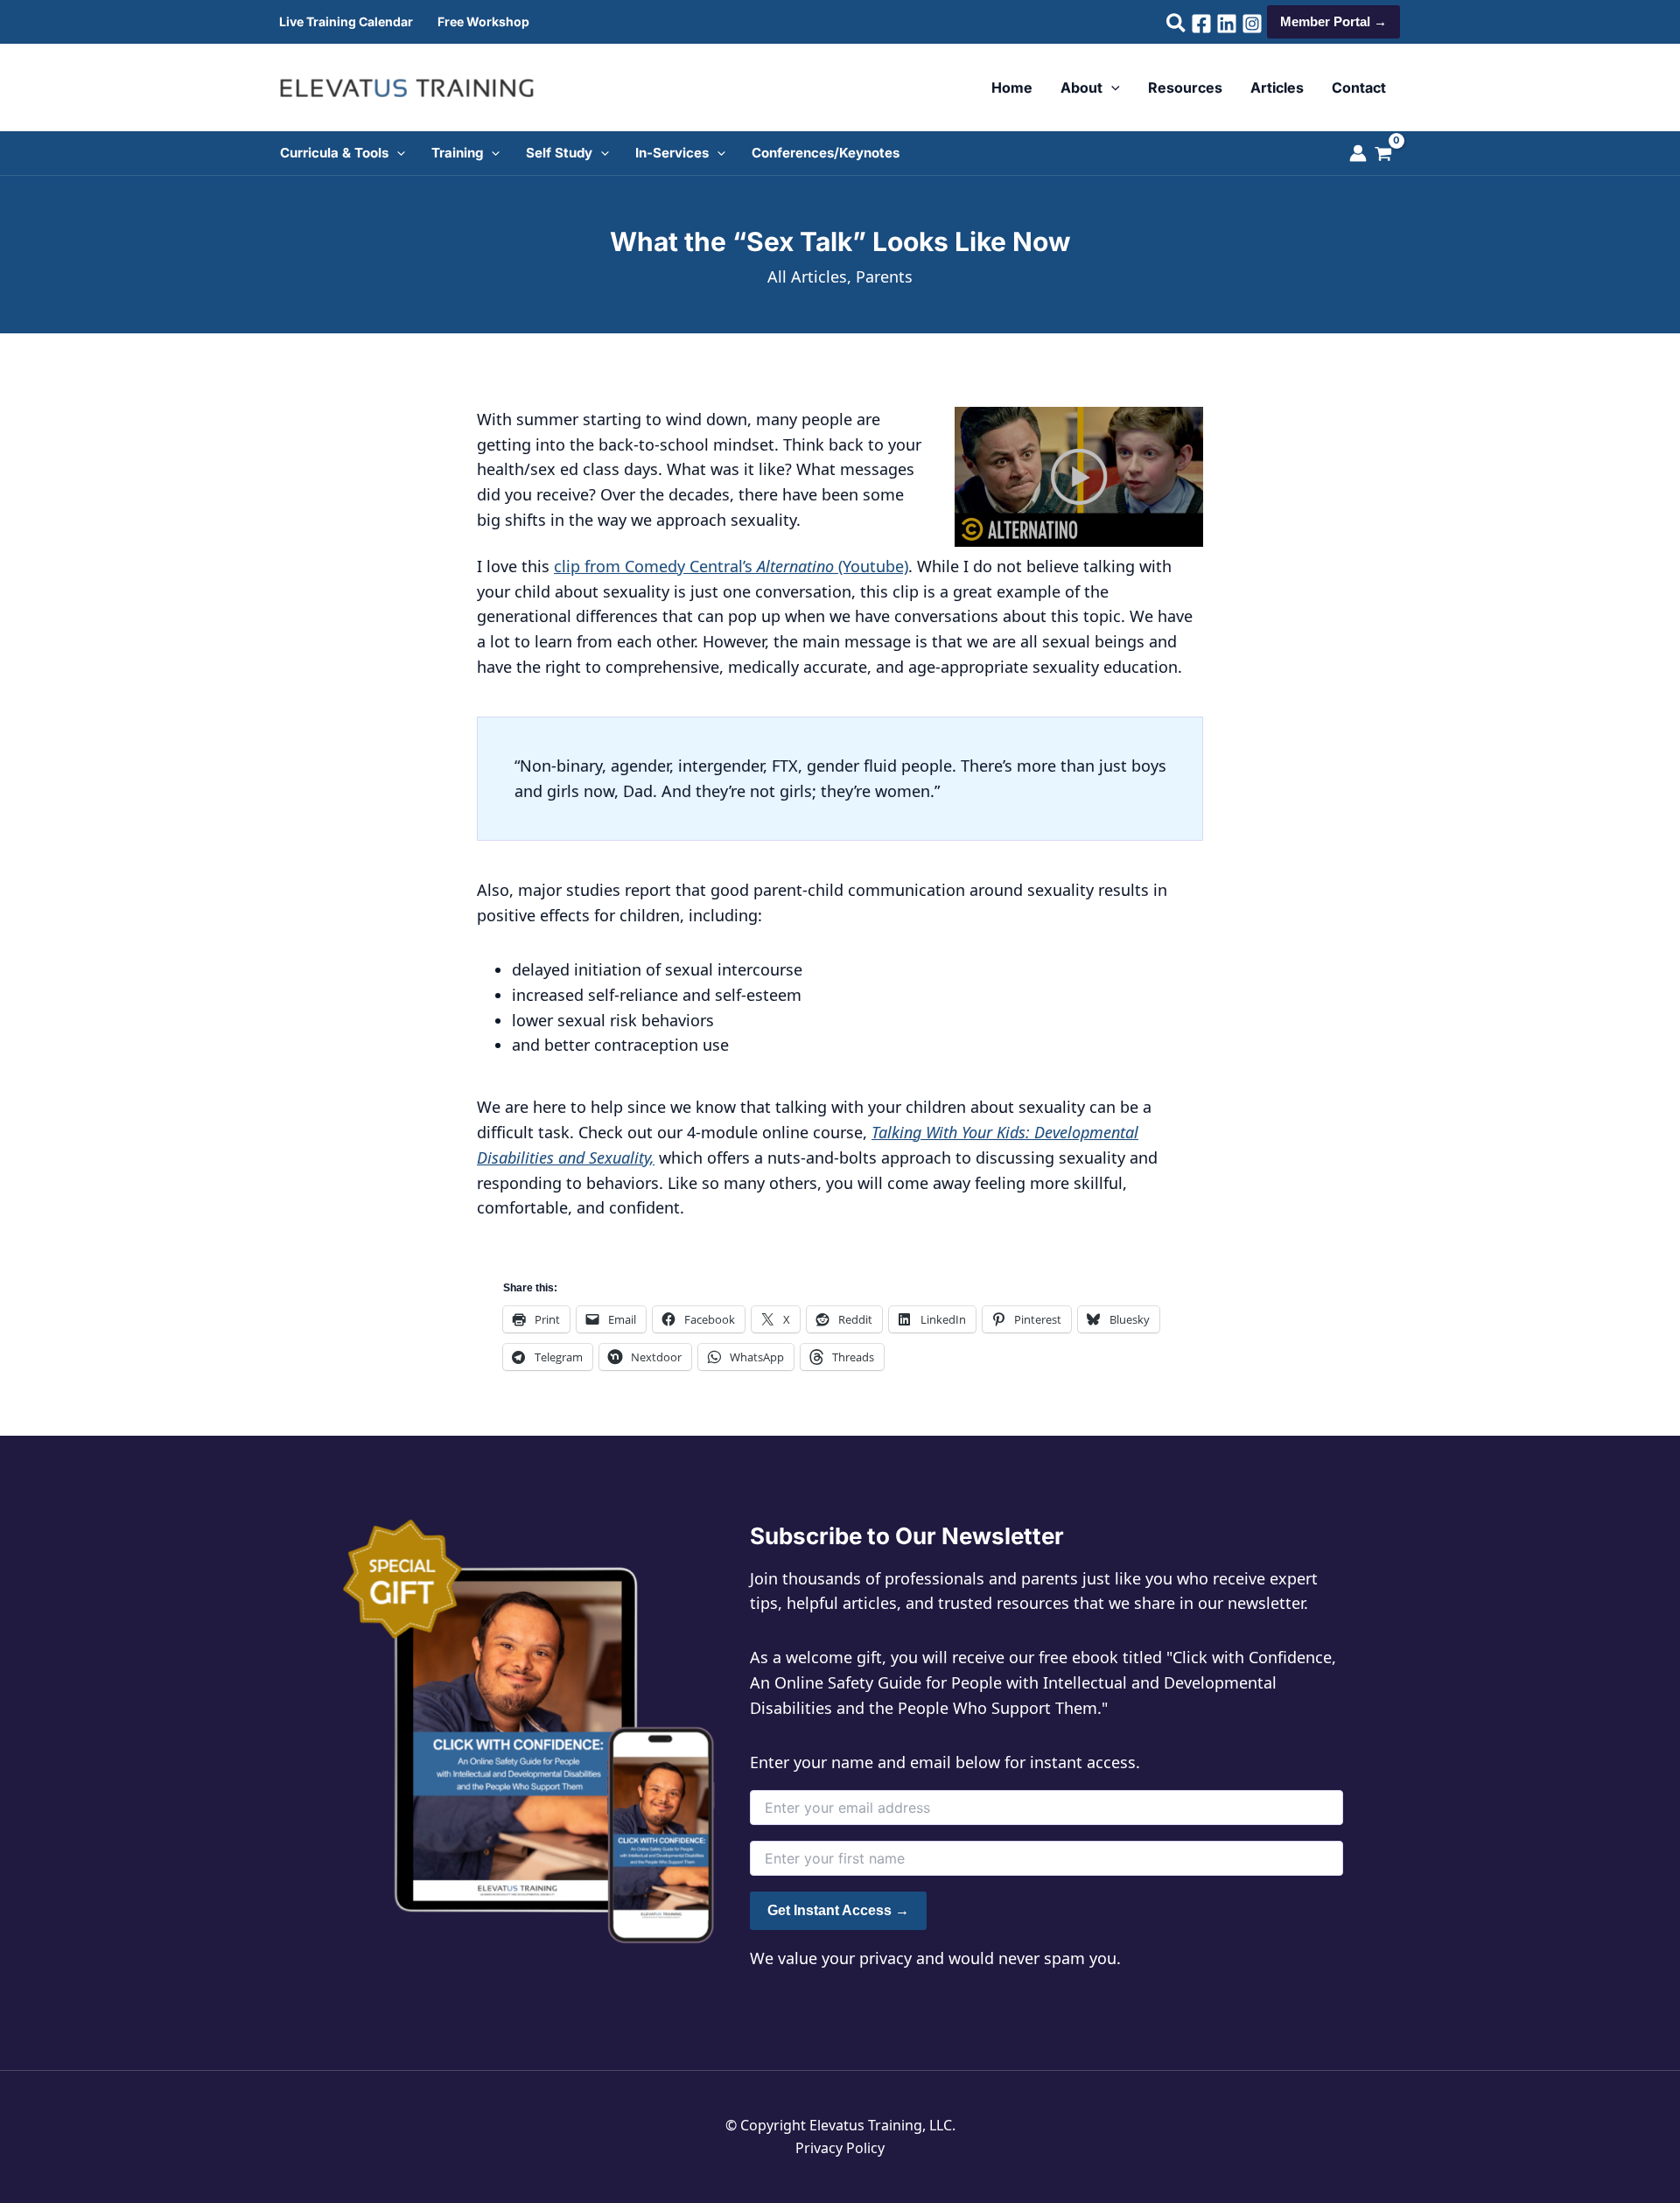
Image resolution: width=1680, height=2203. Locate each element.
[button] (1177, 25)
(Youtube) (873, 566)
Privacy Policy (840, 2148)
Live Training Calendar (346, 21)
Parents (884, 276)
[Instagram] (1252, 24)
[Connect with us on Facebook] (1201, 24)
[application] (1111, 87)
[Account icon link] (1358, 153)
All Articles (807, 276)
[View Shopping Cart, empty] (1392, 156)
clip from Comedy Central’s (655, 566)
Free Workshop (483, 21)
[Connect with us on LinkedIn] (1227, 24)
